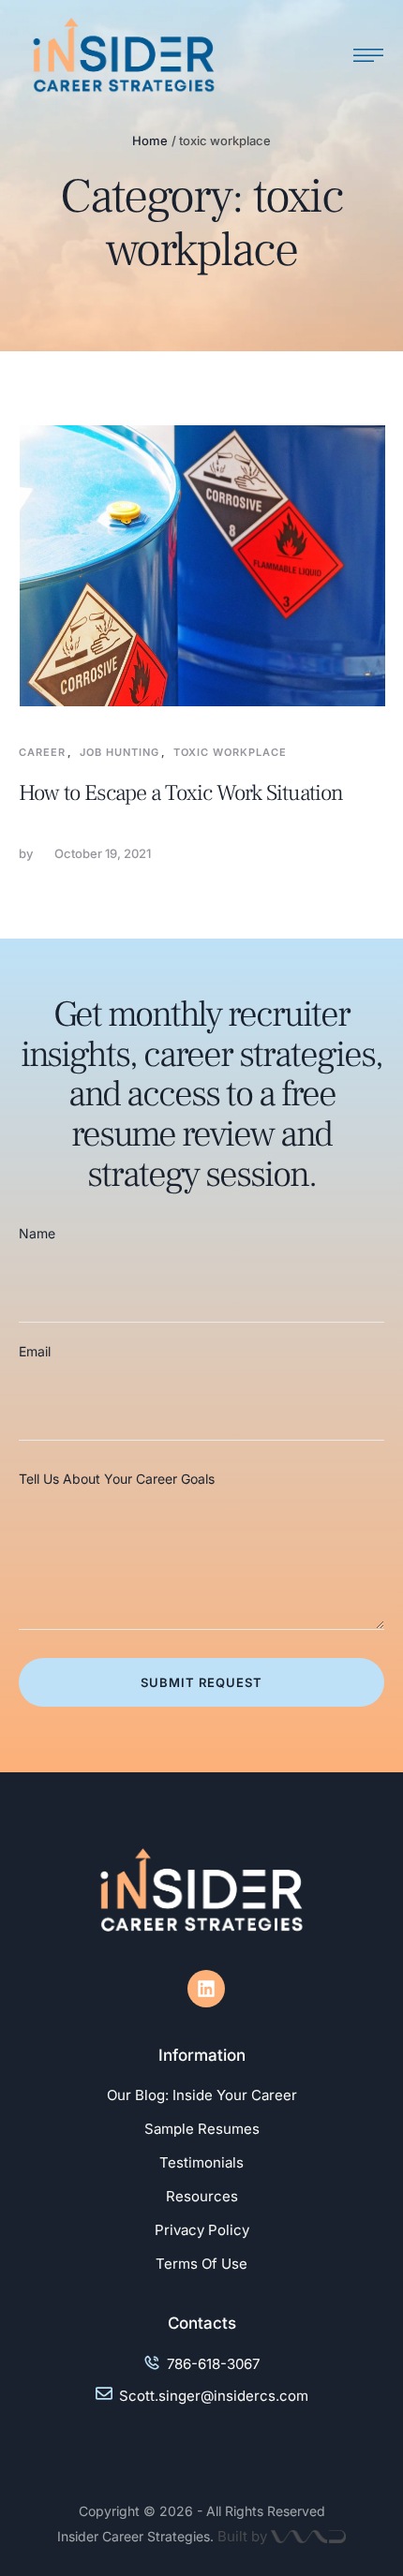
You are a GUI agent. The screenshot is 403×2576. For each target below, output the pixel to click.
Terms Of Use (201, 2264)
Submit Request (201, 1682)
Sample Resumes (202, 2129)
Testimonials (201, 2162)
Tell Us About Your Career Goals (117, 1479)
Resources (202, 2196)
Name (37, 1233)
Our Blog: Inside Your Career (202, 2095)
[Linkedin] (206, 1989)
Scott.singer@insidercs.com (214, 2396)
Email (35, 1351)
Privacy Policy (202, 2230)
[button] (351, 2496)
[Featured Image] (202, 566)
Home (150, 141)
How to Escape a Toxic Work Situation (181, 793)
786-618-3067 (213, 2364)
